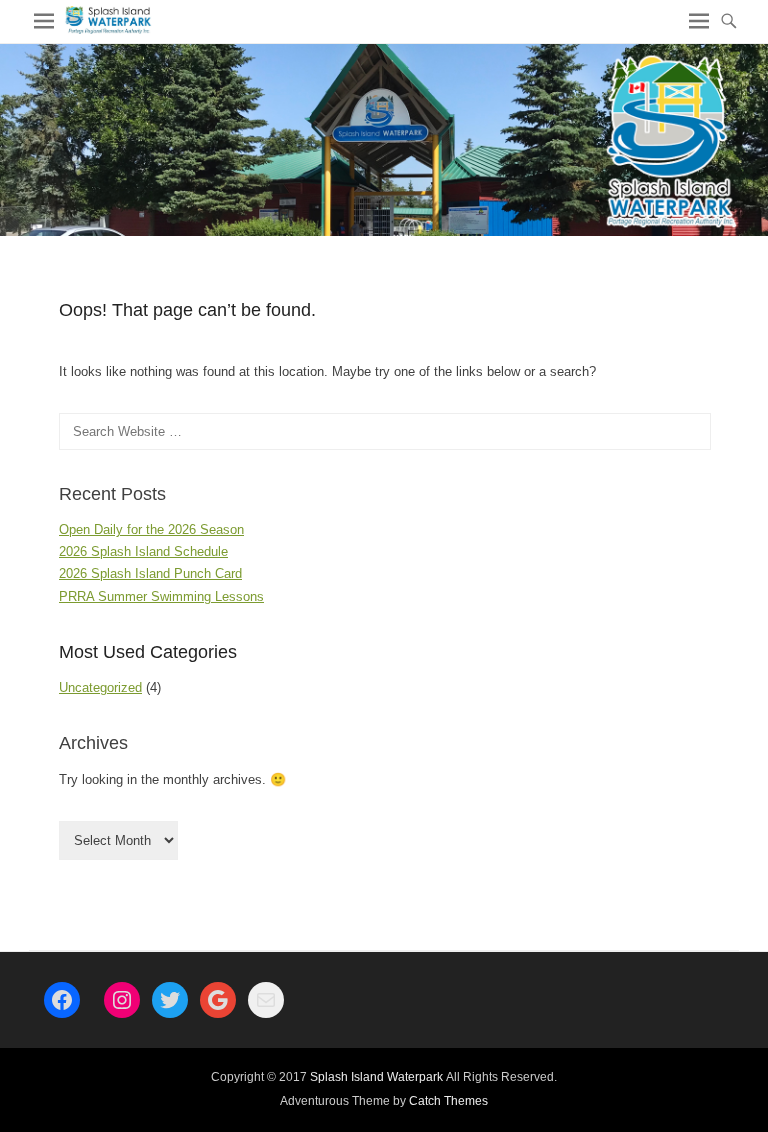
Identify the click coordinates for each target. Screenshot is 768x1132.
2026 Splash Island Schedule (143, 551)
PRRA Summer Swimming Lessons (161, 596)
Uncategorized (100, 687)
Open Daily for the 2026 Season (151, 529)
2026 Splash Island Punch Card (150, 573)
